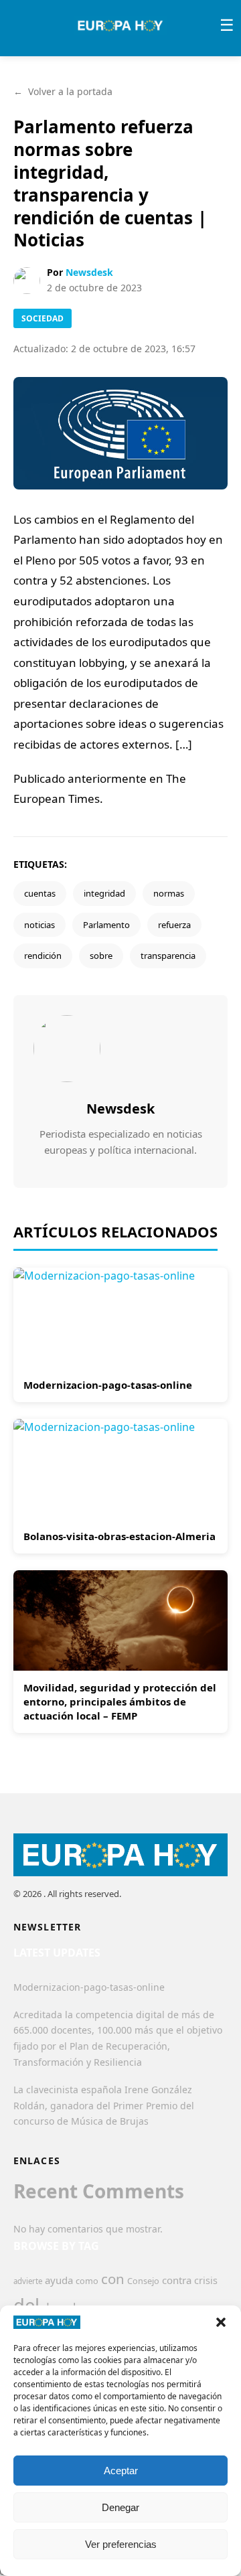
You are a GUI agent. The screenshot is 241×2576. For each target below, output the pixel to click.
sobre (101, 956)
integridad (104, 893)
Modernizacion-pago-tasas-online (108, 1385)
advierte (28, 2281)
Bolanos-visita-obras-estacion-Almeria (119, 1536)
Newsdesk (89, 272)
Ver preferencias (121, 2544)
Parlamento (106, 925)
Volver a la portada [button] (63, 91)
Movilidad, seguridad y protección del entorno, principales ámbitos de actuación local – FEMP (120, 1701)
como (87, 2281)
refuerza (174, 925)
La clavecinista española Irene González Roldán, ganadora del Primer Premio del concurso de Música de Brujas (104, 2106)
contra (177, 2280)
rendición (43, 956)
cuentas (40, 893)
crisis (206, 2280)
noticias (39, 925)
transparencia (168, 956)
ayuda (59, 2280)
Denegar (120, 2507)
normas (169, 893)
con (113, 2279)
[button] (221, 2322)
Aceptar (121, 2471)
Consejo (143, 2281)
